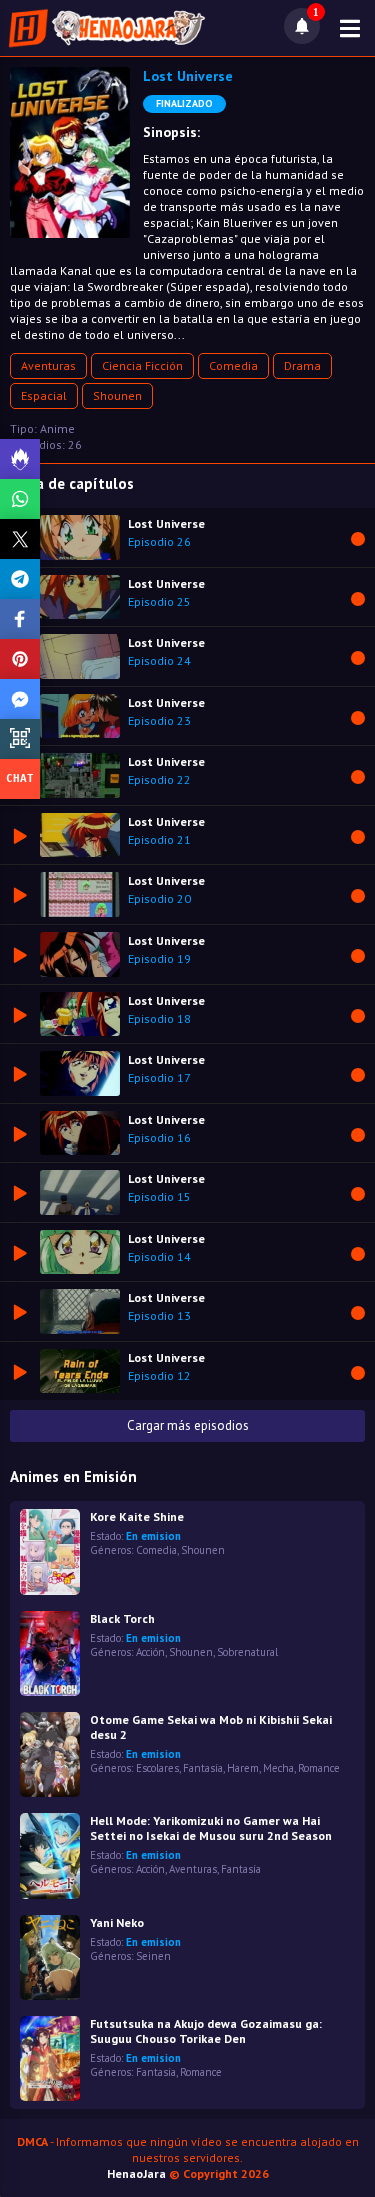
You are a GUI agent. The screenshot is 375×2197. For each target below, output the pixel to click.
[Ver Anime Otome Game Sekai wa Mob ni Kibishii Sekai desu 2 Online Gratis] (50, 1754)
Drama (302, 365)
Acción (150, 1652)
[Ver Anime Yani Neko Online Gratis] (50, 1957)
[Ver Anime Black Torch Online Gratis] (50, 1653)
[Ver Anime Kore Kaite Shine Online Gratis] (50, 1551)
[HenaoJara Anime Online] (107, 28)
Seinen (153, 1956)
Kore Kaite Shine (137, 1516)
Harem (243, 1768)
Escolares (157, 1768)
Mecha (278, 1768)
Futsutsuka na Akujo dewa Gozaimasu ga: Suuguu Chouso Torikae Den (206, 2031)
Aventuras (48, 365)
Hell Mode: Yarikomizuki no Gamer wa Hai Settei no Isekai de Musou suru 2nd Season (211, 1828)
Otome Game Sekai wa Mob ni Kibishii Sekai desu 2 (211, 1727)
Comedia (233, 365)
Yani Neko (117, 1922)
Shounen (117, 395)
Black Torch (122, 1618)
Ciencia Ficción (142, 365)
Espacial (44, 395)
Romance (319, 1768)
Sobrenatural (247, 1652)
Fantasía (203, 1768)
